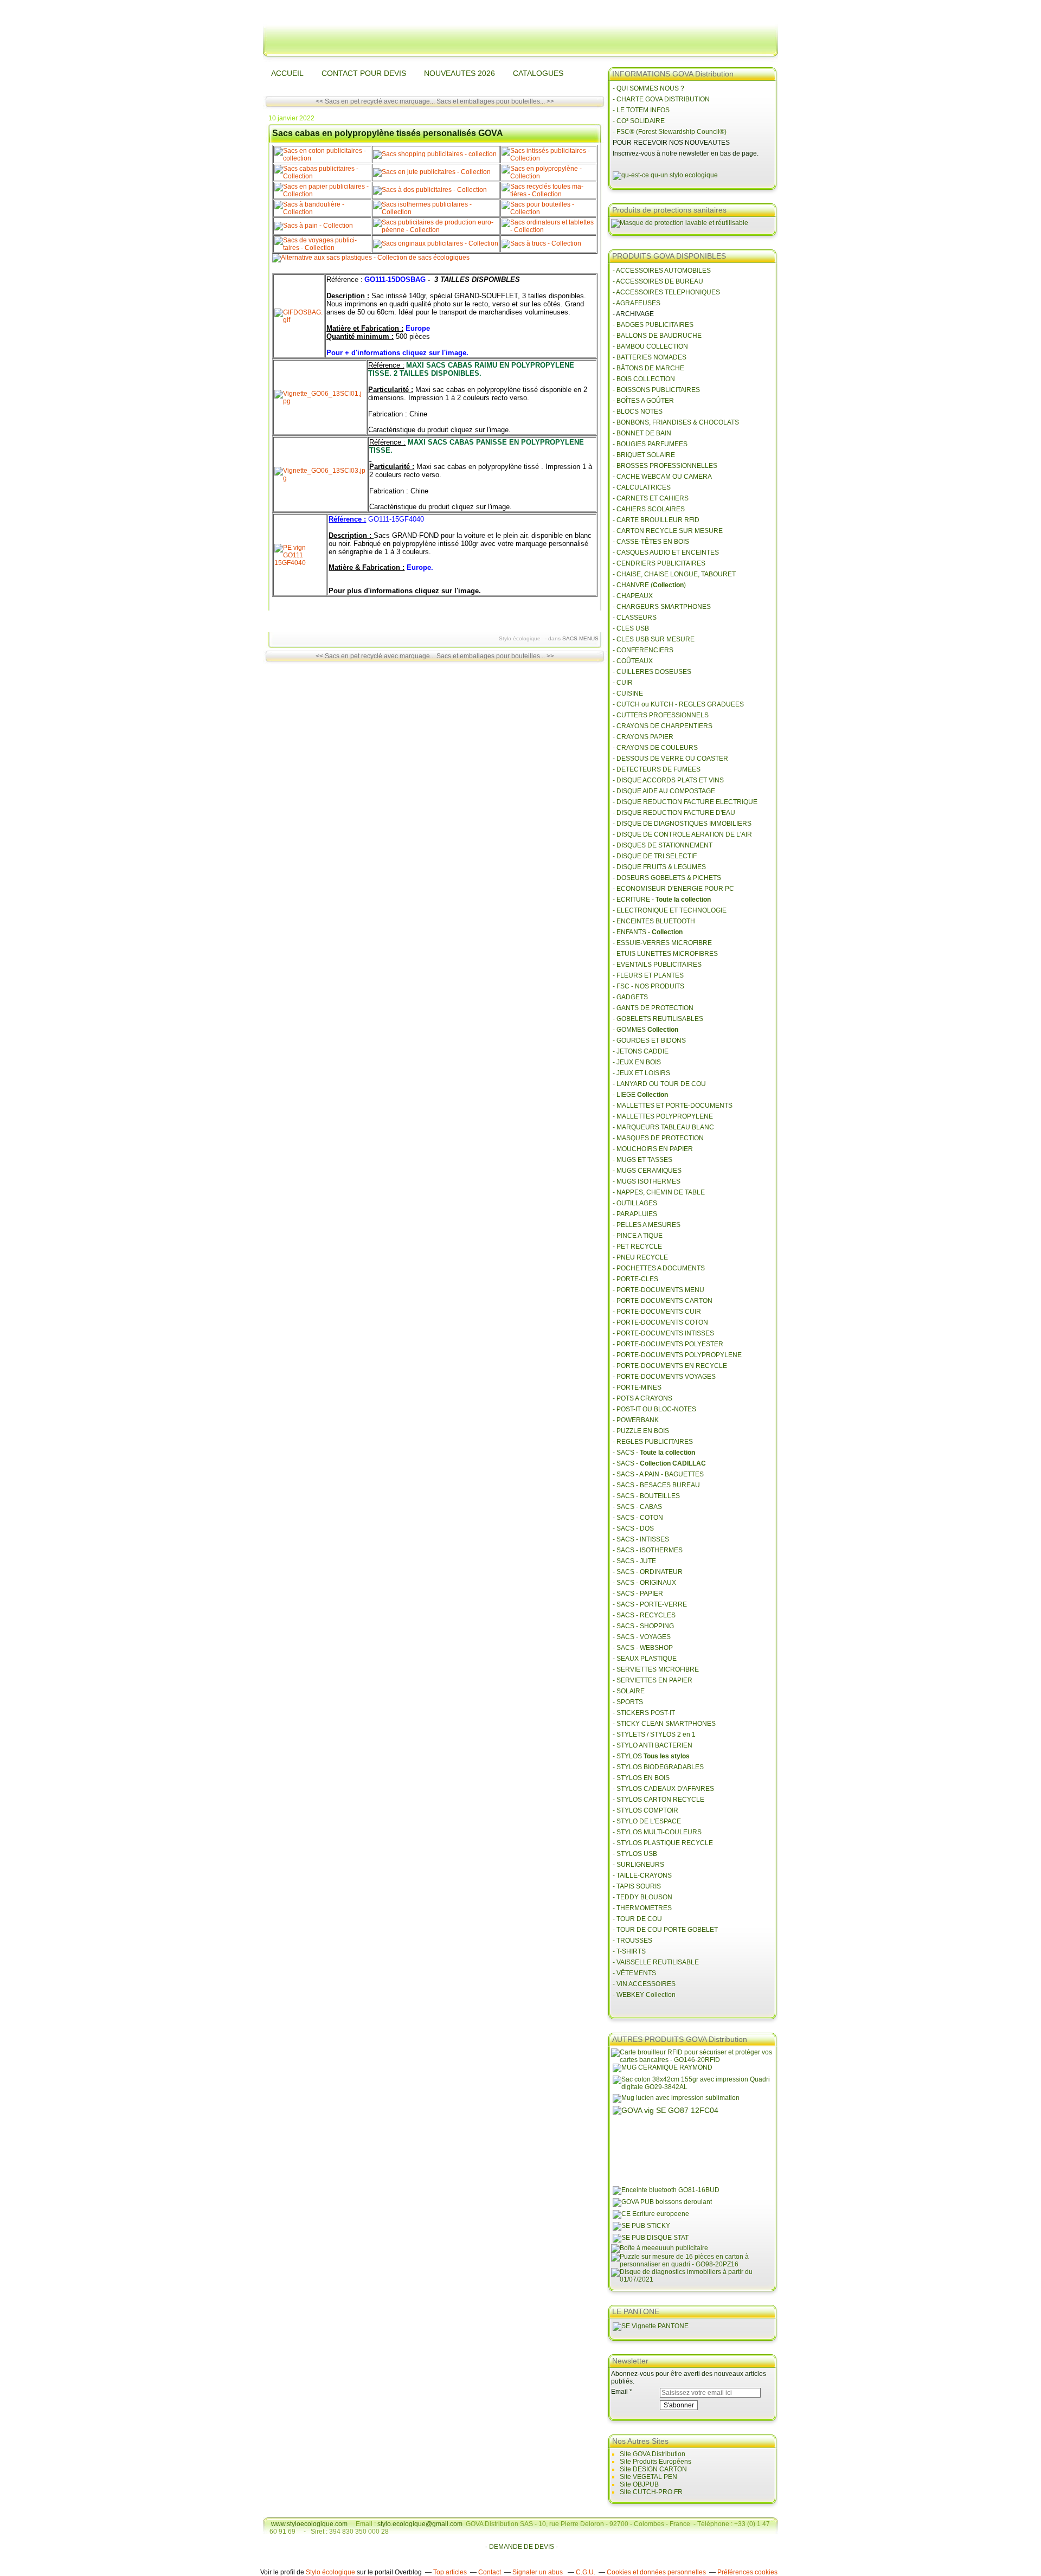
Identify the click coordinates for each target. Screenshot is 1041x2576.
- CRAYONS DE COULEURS (655, 748)
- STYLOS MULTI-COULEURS (657, 1832)
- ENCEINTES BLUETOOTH (654, 921)
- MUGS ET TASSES (642, 1160)
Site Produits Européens (656, 2462)
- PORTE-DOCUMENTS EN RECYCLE (670, 1366)
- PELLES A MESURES (647, 1225)
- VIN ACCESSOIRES (645, 1984)
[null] (665, 175)
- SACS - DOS (633, 1528)
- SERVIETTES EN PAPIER (653, 1680)
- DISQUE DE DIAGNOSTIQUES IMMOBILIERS (682, 824)
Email (619, 2392)
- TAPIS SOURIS (637, 1886)
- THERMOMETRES (642, 1908)
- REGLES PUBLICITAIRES (653, 1442)
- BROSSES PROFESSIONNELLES (665, 466)
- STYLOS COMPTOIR (645, 1810)
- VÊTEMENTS (634, 1973)
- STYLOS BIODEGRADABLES (658, 1767)
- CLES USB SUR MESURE (654, 639)
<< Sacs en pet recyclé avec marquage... (375, 101)
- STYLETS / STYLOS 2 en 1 (654, 1735)
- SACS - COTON (638, 1518)
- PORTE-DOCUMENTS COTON (660, 1322)
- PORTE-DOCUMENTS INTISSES (663, 1333)
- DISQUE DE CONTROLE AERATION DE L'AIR (682, 834)
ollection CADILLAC (675, 1463)
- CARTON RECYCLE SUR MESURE (668, 531)
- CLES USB (631, 628)
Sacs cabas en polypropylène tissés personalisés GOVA (388, 133)
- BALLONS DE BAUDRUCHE (657, 336)
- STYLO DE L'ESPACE (647, 1821)
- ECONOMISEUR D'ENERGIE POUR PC (673, 889)
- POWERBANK (636, 1420)
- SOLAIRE (629, 1691)
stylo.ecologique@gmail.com (420, 2524)
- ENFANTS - (648, 932)
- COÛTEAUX (633, 661)
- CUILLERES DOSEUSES (652, 672)
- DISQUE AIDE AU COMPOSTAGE (664, 791)
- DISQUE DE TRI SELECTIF (655, 856)
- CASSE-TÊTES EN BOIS (651, 542)
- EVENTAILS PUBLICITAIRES (657, 965)
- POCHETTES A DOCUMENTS (659, 1268)
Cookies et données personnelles (656, 2572)
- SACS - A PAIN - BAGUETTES (658, 1474)
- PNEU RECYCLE (640, 1257)
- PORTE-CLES (635, 1279)
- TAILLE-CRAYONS (642, 1875)
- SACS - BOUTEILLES (646, 1496)
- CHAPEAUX (633, 596)
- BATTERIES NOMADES (650, 357)
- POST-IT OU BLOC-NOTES (654, 1409)
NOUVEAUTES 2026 (460, 73)
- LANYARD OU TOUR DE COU (659, 1084)
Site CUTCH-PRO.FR (651, 2492)
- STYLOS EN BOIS (641, 1778)
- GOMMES (645, 1030)
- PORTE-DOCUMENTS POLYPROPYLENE (677, 1355)
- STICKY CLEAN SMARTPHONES (664, 1724)
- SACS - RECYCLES (644, 1615)
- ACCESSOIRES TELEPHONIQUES (666, 292)
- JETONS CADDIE (641, 1051)
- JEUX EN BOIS (637, 1062)
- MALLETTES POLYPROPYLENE (663, 1116)
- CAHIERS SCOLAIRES (649, 509)
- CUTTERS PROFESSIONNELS (661, 715)
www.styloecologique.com (309, 2524)
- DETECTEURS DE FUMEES (657, 769)
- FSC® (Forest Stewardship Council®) (670, 132)
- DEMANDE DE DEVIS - (522, 2547)
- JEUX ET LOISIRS (641, 1073)
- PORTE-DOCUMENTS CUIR (657, 1312)
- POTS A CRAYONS (642, 1398)
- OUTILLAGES (635, 1203)
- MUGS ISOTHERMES (647, 1181)
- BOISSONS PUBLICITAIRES (656, 390)
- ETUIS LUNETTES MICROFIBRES (665, 954)
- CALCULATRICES (642, 487)
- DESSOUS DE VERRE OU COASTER (671, 759)
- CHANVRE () (649, 585)
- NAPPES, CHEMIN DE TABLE (659, 1192)
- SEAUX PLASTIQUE (645, 1659)
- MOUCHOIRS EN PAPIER (653, 1149)
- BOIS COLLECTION (644, 379)
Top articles (450, 2572)
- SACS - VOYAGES (642, 1637)
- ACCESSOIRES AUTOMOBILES (662, 271)
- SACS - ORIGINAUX (644, 1583)
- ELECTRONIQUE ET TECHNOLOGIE (670, 910)
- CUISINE (628, 693)
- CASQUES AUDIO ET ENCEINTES (666, 553)
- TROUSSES (632, 1941)
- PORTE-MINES (637, 1387)
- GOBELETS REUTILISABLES (658, 1019)
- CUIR (623, 683)
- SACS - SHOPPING (643, 1626)
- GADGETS (630, 997)
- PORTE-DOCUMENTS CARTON (663, 1301)
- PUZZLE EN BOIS (641, 1431)
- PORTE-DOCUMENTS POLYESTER (668, 1344)
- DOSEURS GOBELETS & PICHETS (667, 878)
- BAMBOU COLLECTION (650, 346)
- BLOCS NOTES (638, 412)
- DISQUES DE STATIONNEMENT (663, 845)
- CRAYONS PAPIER (643, 737)
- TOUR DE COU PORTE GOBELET (665, 1930)
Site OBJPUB (639, 2484)
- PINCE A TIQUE (638, 1236)
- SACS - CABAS (637, 1507)
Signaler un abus (538, 2572)
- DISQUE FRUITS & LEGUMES (659, 867)
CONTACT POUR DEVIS (364, 73)
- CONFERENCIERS (643, 650)
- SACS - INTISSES (641, 1539)
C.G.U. (586, 2572)
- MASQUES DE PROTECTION (658, 1138)
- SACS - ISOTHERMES (648, 1550)
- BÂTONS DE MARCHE (648, 368)
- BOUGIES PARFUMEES (650, 444)
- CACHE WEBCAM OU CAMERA (662, 477)
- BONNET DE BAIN (642, 433)
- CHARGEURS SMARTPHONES (662, 607)
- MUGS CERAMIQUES (647, 1171)
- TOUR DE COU (637, 1919)
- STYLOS (652, 1756)
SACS (570, 638)
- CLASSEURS (635, 618)
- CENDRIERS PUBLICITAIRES (659, 563)
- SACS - (654, 1453)
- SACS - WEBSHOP (643, 1648)
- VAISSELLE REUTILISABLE (656, 1962)
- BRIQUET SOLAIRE (644, 455)
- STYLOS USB (635, 1854)
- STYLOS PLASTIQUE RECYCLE (663, 1843)
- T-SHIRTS (629, 1951)
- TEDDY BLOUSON (642, 1897)
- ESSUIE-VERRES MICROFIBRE (662, 943)
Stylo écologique (330, 2572)
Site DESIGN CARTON (653, 2469)
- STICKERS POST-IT (644, 1713)
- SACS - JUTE (634, 1561)
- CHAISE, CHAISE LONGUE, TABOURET (674, 574)
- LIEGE (640, 1095)
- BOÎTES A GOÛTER (643, 401)
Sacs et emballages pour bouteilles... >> (495, 101)
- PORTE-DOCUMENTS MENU (658, 1290)
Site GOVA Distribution (653, 2454)
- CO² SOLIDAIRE (639, 121)
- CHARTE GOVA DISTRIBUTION (661, 99)
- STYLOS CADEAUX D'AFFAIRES (663, 1789)
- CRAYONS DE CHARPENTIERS (663, 726)
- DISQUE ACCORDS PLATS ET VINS (668, 780)
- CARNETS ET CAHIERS (651, 498)
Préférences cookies (747, 2572)
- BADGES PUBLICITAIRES (653, 325)
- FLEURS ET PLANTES (648, 975)
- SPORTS (628, 1702)
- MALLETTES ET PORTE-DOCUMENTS (673, 1106)
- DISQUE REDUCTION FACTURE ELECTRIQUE (685, 802)
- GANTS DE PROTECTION (653, 1008)
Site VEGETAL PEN (648, 2477)
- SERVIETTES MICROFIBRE (656, 1669)
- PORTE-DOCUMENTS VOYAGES (664, 1377)
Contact (490, 2572)
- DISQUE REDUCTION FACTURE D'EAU (674, 813)
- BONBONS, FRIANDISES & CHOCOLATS (676, 422)
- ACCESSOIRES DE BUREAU (658, 281)
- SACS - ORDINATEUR (648, 1572)
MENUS (589, 638)
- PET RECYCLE (637, 1247)
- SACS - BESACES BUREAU (656, 1485)
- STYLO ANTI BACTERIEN (653, 1745)
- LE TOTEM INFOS (641, 110)
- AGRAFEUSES (637, 303)
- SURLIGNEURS (638, 1865)
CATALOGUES (538, 73)
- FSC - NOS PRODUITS (648, 986)
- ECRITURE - (662, 900)
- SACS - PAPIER (638, 1594)
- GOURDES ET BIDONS (649, 1040)
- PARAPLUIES (635, 1214)
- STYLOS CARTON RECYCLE (658, 1800)
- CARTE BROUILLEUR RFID (656, 520)
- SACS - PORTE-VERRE (650, 1604)
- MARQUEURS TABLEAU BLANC (663, 1127)
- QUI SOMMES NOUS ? (648, 88)
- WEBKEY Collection (645, 1995)
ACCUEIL (287, 73)
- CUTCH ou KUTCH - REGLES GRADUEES (678, 704)
